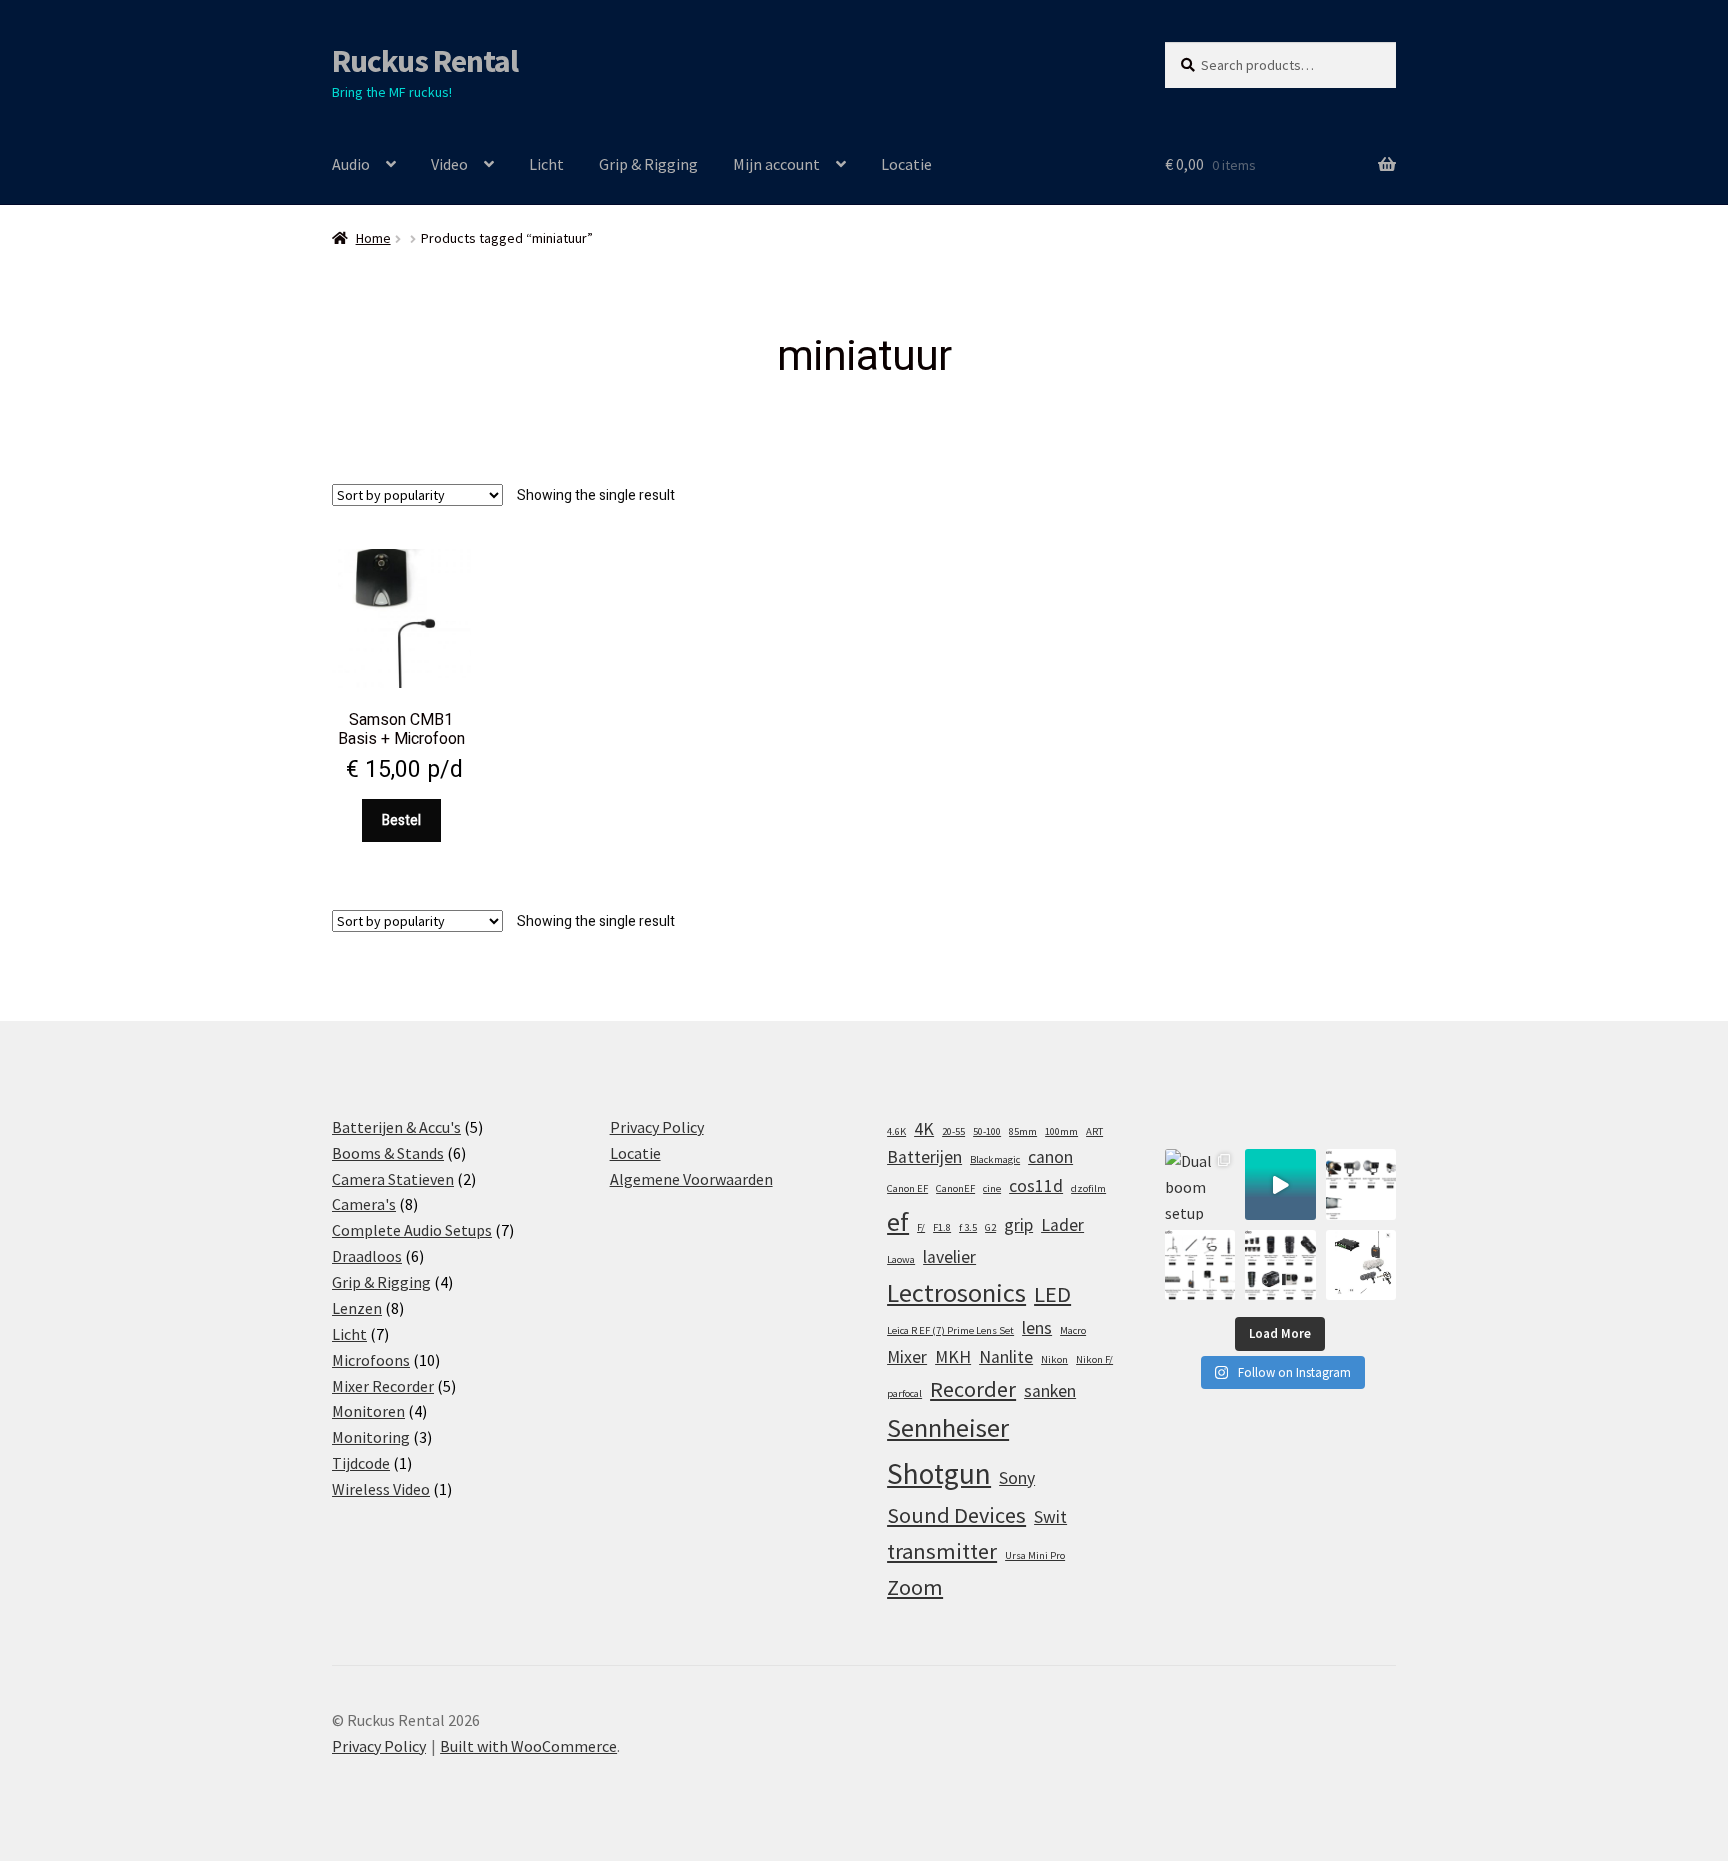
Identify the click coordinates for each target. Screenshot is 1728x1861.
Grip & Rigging (648, 164)
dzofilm (1088, 1188)
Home (373, 238)
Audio (351, 164)
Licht (546, 164)
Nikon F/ (1094, 1359)
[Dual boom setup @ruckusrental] (1200, 1184)
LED (1052, 1294)
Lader (1062, 1225)
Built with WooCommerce (528, 1746)
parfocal (904, 1393)
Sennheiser (948, 1427)
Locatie (906, 164)
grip (1018, 1225)
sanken (1050, 1391)
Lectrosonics (956, 1292)
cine (992, 1188)
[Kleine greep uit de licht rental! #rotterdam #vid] (1361, 1184)
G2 (990, 1227)
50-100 (987, 1131)
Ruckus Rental (425, 61)
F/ (921, 1227)
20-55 (953, 1131)
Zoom (915, 1587)
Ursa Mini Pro (1035, 1555)
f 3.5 (968, 1227)
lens (1037, 1328)
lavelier (949, 1257)
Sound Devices (956, 1515)
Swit (1050, 1517)
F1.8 (942, 1227)
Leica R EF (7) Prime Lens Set (950, 1330)
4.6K (896, 1131)
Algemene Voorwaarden (691, 1179)
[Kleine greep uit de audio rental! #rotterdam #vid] (1200, 1265)
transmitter (942, 1551)
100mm (1061, 1131)
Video (449, 164)
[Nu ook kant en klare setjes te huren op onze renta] (1361, 1265)
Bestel (401, 820)
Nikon (1054, 1359)
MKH (953, 1357)
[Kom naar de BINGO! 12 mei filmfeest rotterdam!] (1280, 1184)
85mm (1023, 1131)
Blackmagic (995, 1159)
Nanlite (1006, 1357)
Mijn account (776, 164)
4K (924, 1129)
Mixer (907, 1357)
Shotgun (939, 1473)
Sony (1017, 1478)
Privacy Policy (657, 1127)
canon (1050, 1157)
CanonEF (955, 1188)
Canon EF (907, 1188)
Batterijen (924, 1157)
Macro (1073, 1330)
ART (1094, 1131)
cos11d (1036, 1186)
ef (898, 1221)
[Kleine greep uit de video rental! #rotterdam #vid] (1280, 1265)
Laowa (901, 1259)
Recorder (973, 1389)
